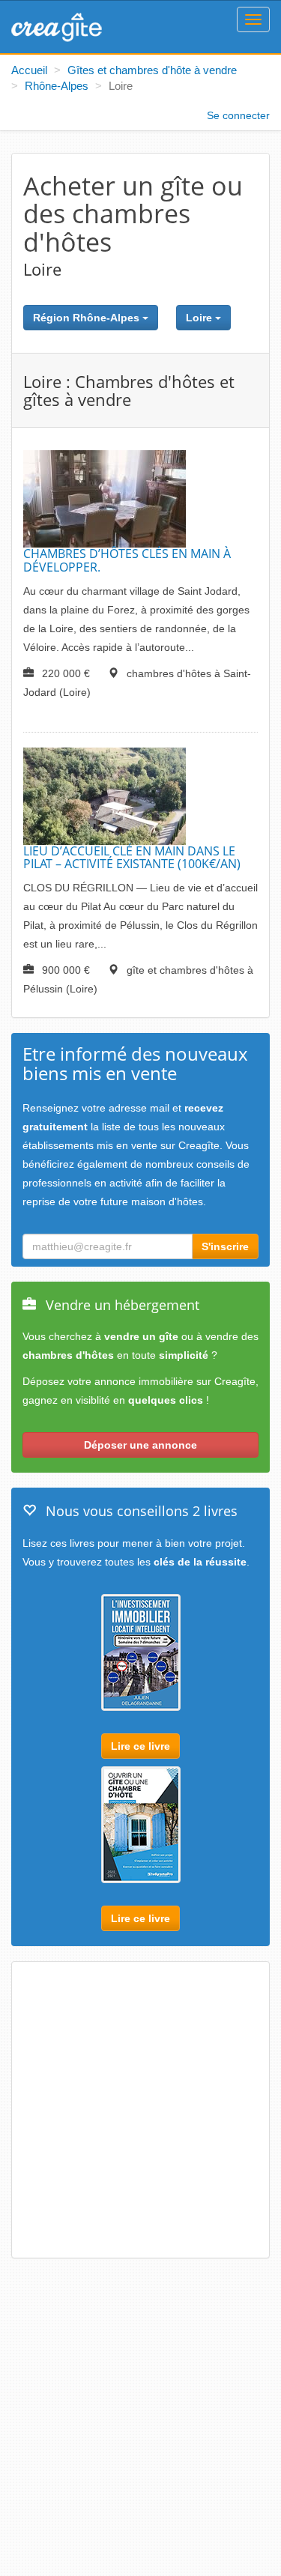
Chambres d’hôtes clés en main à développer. (127, 560)
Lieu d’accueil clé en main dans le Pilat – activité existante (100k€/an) (132, 858)
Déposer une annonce (140, 1445)
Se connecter (238, 115)
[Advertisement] (140, 2111)
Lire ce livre (140, 1746)
